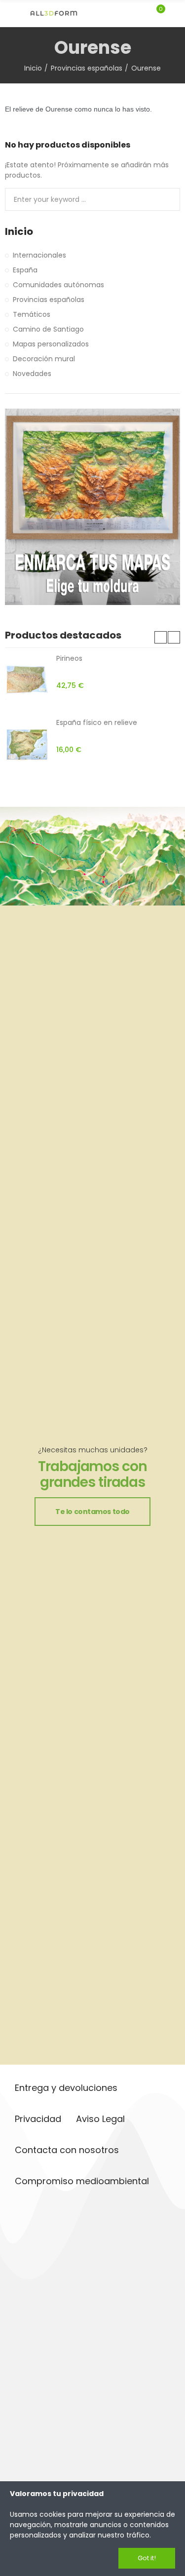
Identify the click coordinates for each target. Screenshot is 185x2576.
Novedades (32, 374)
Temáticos (32, 314)
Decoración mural (44, 359)
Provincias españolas (49, 300)
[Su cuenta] (175, 13)
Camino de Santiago (48, 329)
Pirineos (69, 658)
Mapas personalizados (51, 344)
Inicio (19, 232)
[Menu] (10, 13)
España (25, 270)
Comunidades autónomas (58, 285)
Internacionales (39, 255)
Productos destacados (63, 635)
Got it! (147, 2558)
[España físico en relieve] (27, 745)
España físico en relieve (97, 722)
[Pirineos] (27, 681)
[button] (161, 637)
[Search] (140, 13)
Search (169, 199)
